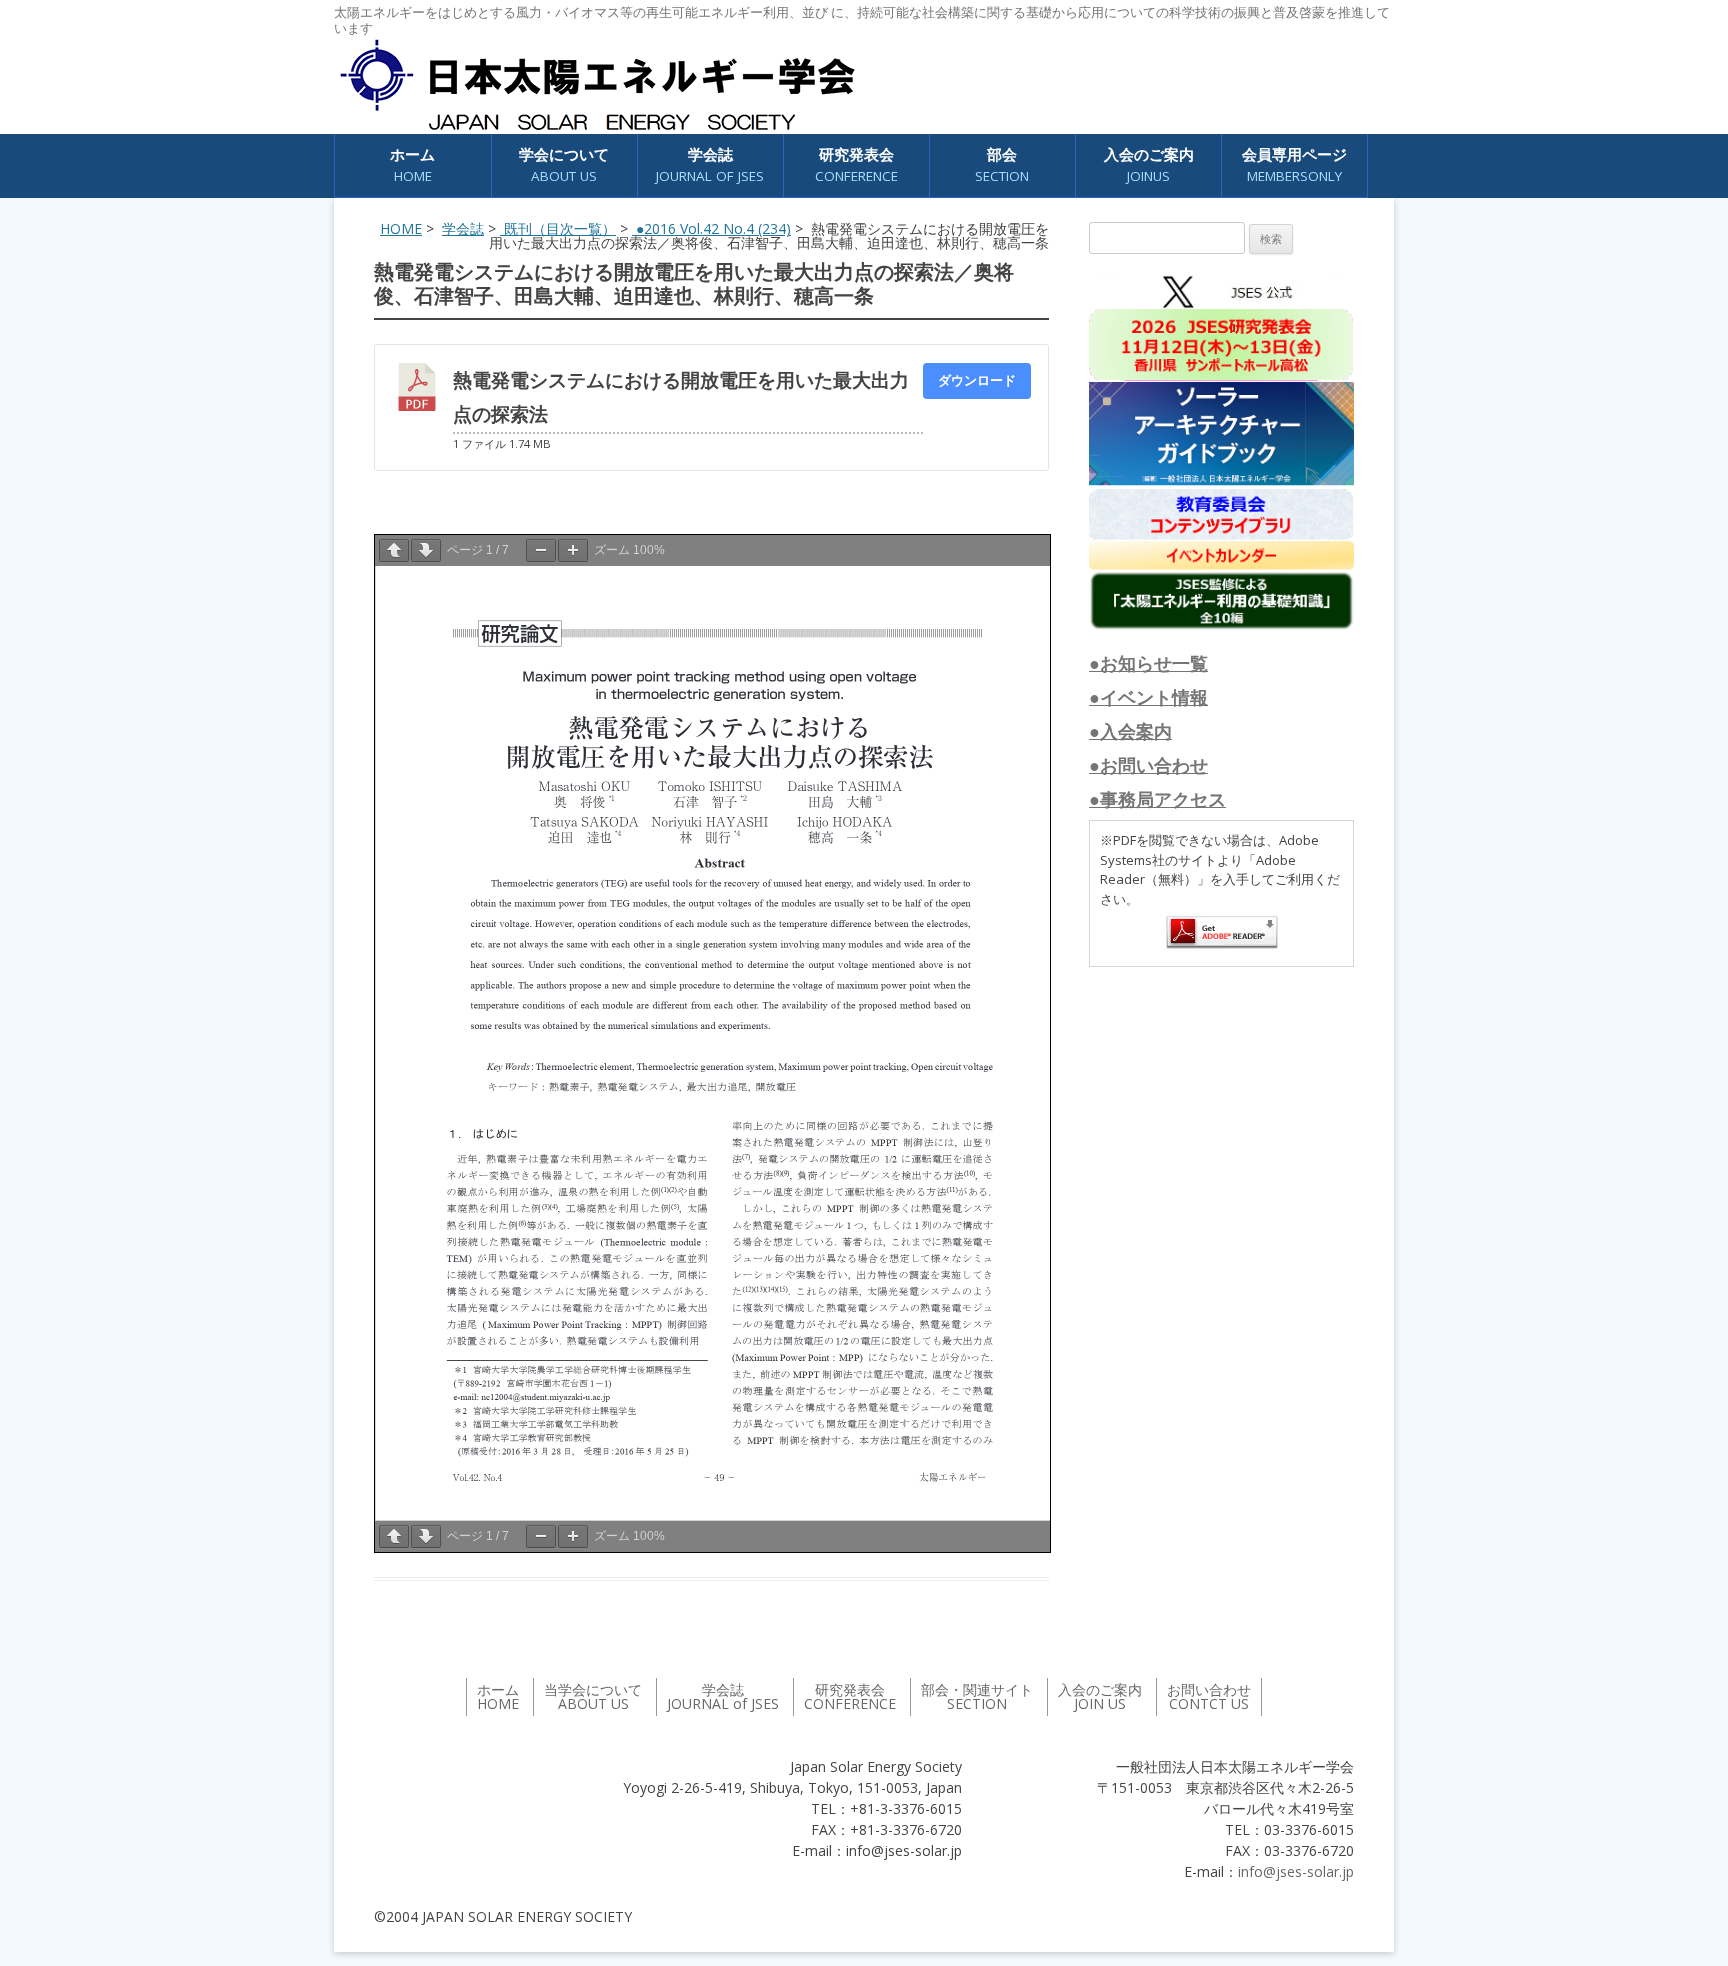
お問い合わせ (1209, 1696)
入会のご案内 (1149, 164)
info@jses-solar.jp (1296, 1871)
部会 (1002, 164)
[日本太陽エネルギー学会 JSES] (597, 85)
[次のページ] (426, 550)
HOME (401, 228)
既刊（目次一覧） (558, 228)
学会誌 (463, 228)
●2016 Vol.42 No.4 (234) (711, 228)
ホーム (412, 164)
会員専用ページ (1294, 164)
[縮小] (541, 550)
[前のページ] (394, 550)
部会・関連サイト (977, 1696)
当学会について (593, 1696)
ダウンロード (977, 380)
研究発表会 (856, 164)
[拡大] (573, 550)
